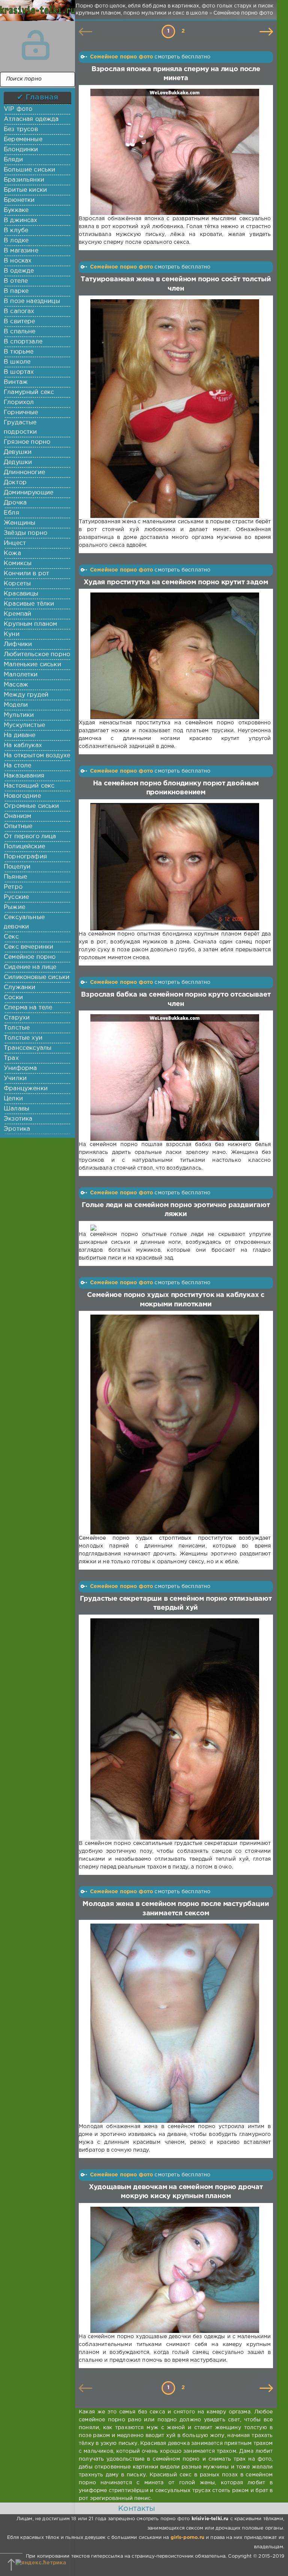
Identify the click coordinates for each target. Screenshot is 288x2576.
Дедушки (18, 462)
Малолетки (21, 675)
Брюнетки (19, 200)
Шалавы (16, 1109)
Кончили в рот (26, 574)
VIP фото (18, 109)
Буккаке (16, 210)
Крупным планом (30, 624)
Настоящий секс (29, 786)
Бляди (13, 160)
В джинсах (21, 220)
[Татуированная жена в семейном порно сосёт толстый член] (175, 409)
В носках (18, 261)
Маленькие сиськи (32, 665)
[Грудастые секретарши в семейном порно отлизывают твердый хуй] (175, 1729)
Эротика (17, 1129)
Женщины (19, 523)
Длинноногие (24, 472)
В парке (16, 291)
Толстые (17, 1028)
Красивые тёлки (29, 604)
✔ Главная (38, 97)
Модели (16, 705)
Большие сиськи (29, 170)
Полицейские (24, 847)
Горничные (21, 413)
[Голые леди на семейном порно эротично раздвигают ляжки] (175, 1228)
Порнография (25, 857)
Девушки (18, 452)
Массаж (16, 685)
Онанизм (17, 816)
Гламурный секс (29, 392)
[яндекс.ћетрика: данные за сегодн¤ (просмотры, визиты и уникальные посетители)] (41, 2563)
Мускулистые (24, 725)
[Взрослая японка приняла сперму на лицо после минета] (175, 152)
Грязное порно (27, 442)
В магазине (21, 251)
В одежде (19, 271)
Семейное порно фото (121, 57)
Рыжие (14, 907)
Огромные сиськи (31, 806)
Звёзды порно (25, 533)
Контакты (136, 2509)
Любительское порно (37, 654)
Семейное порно (30, 957)
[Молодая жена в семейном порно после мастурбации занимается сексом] (175, 2023)
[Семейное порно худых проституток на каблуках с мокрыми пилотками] (175, 1425)
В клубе (16, 231)
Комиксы (18, 563)
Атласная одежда (31, 119)
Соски (13, 998)
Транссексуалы (28, 1048)
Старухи (17, 1018)
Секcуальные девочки (24, 922)
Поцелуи (17, 867)
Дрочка (15, 503)
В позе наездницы (32, 301)
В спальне (20, 332)
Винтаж (16, 382)
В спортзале (23, 342)
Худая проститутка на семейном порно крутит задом (176, 582)
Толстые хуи (23, 1038)
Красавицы (21, 594)
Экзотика (18, 1119)
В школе (17, 362)
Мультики (19, 715)
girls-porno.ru (187, 2538)
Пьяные (15, 877)
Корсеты (17, 584)
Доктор (15, 483)
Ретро (13, 887)
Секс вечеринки (28, 947)
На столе (17, 766)
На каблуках (23, 745)
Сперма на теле (28, 1008)
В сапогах (19, 311)
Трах (11, 1058)
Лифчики (18, 644)
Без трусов (21, 129)
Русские (16, 897)
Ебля (11, 513)
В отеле (16, 281)
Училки (15, 1078)
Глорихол (19, 402)
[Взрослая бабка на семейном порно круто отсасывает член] (175, 1078)
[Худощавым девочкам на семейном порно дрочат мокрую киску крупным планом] (175, 2270)
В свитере (19, 322)
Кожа (12, 553)
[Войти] (36, 45)
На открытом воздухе (37, 756)
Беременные (23, 140)
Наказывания (24, 776)
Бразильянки (24, 180)
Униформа (20, 1068)
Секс (11, 937)
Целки (13, 1099)
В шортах (19, 372)
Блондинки (21, 150)
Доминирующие (28, 493)
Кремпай (17, 614)
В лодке (16, 241)
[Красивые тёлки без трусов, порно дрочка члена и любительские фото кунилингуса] (36, 15)
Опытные (18, 826)
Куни (12, 634)
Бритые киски (25, 190)
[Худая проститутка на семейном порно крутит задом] (175, 656)
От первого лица (30, 837)
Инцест (15, 543)
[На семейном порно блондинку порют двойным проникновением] (175, 867)
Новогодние (22, 796)
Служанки (19, 987)
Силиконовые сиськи (37, 977)
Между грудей (26, 695)
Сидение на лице (30, 967)
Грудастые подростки (20, 427)
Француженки (26, 1089)
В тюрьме (19, 352)
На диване (20, 735)
